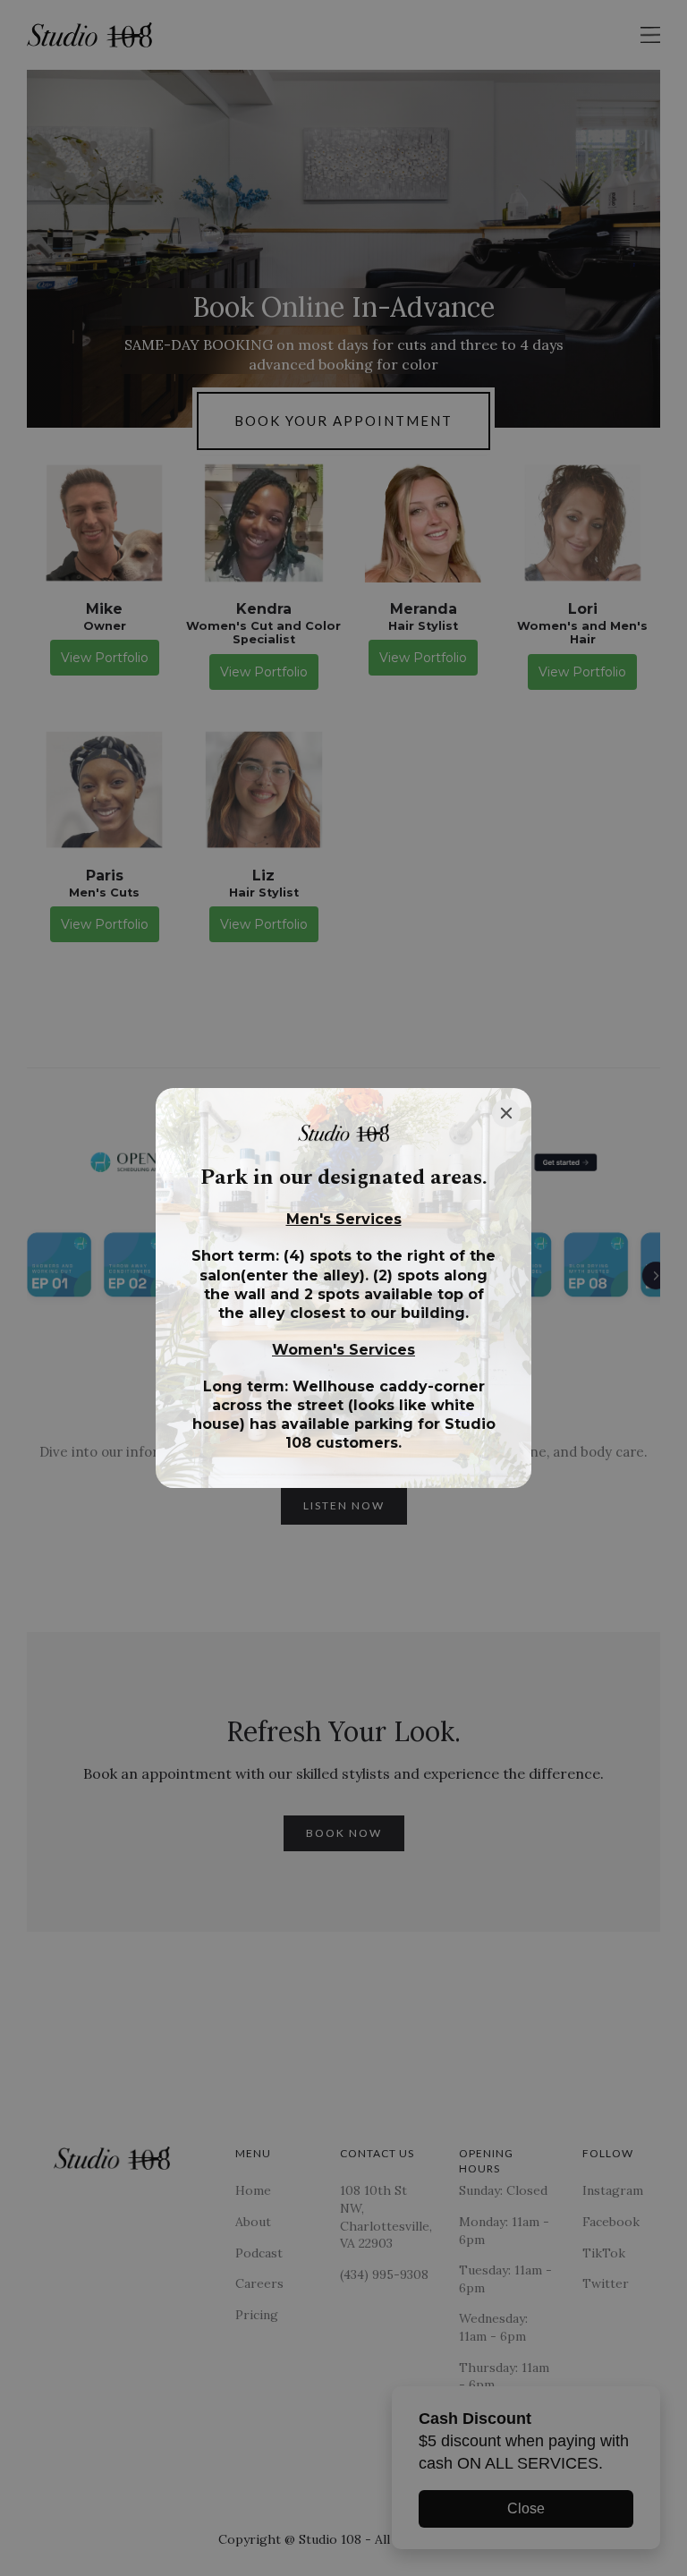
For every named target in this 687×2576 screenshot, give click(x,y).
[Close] (506, 1113)
